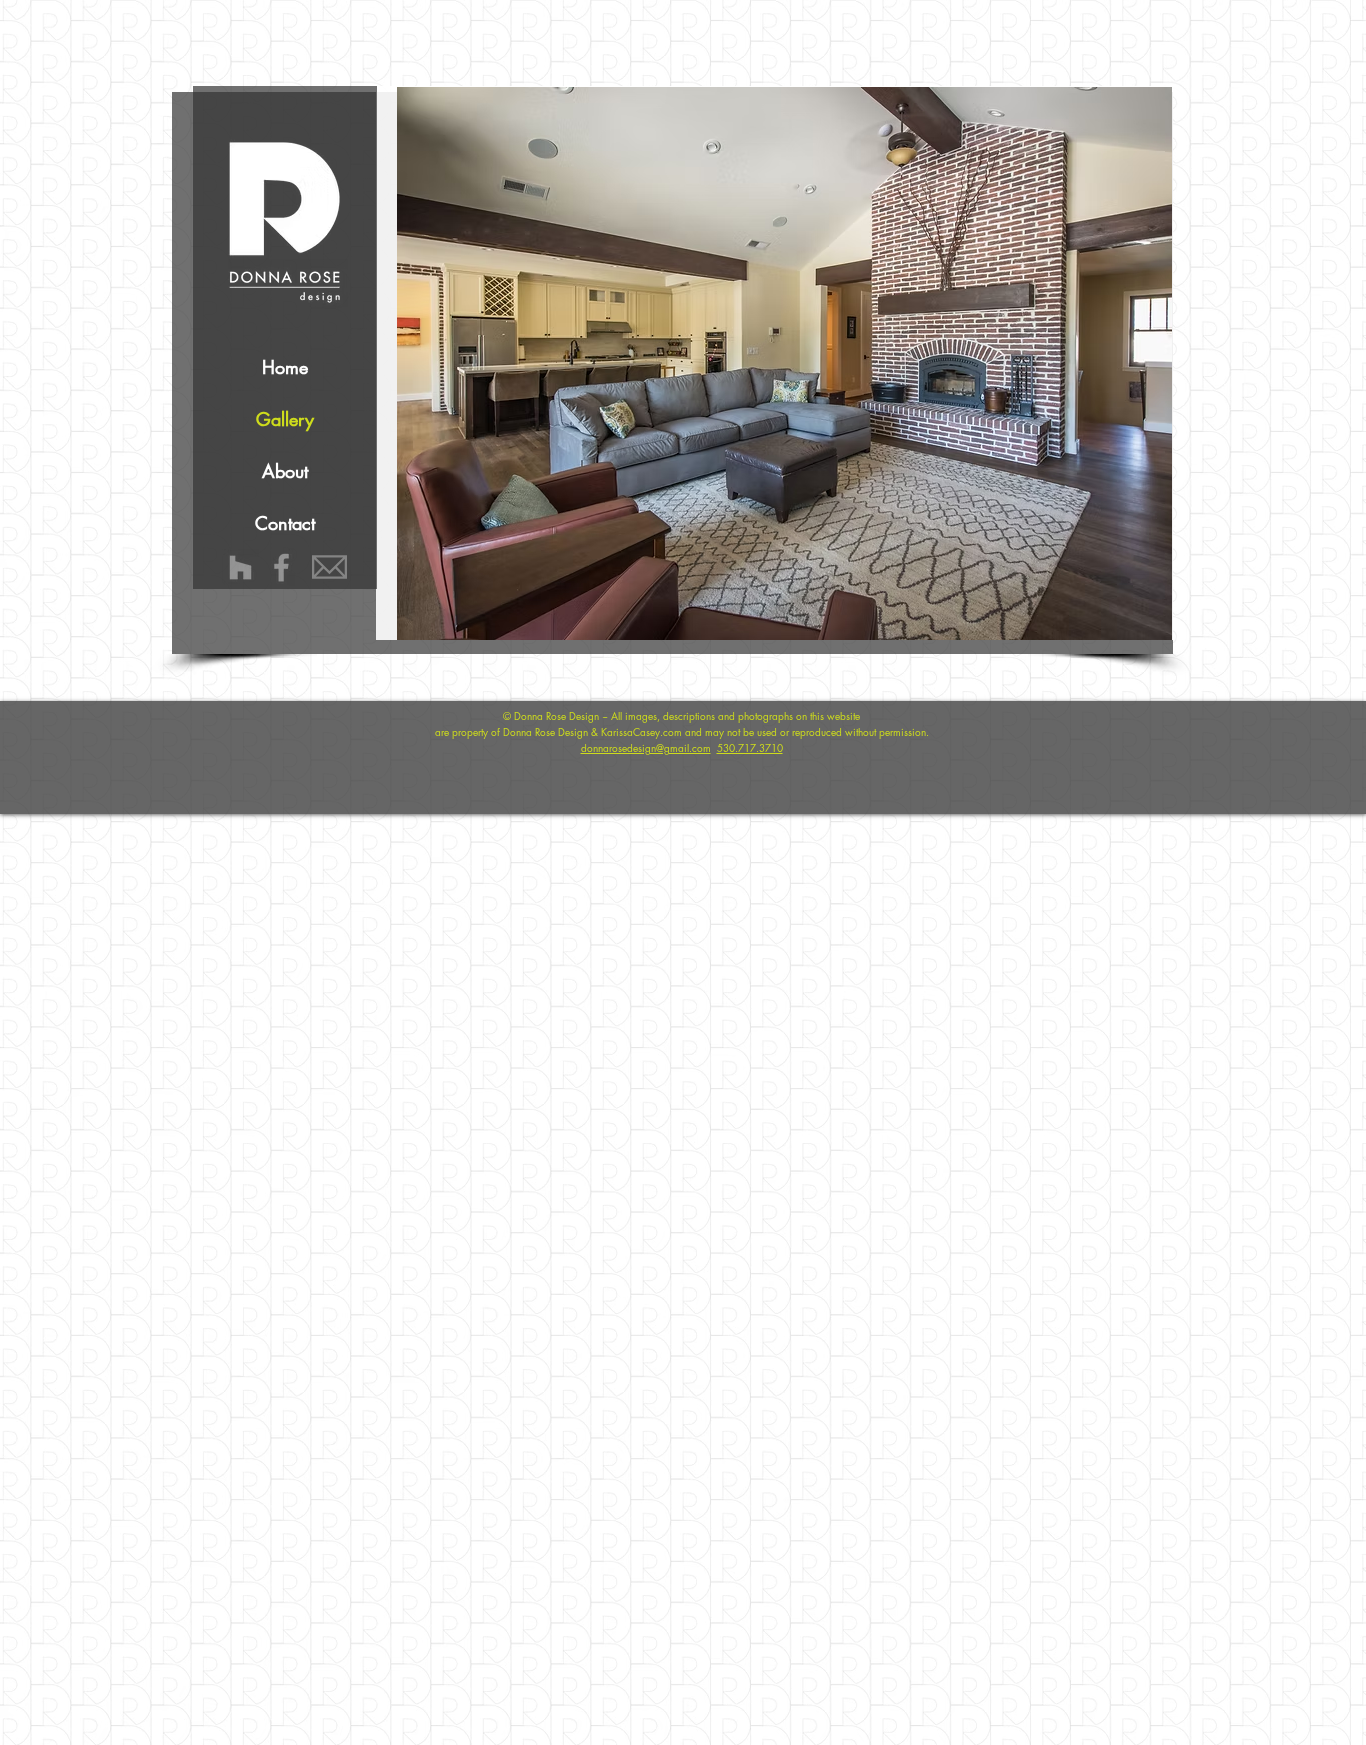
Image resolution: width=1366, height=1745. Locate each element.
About (285, 471)
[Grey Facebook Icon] (281, 567)
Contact (285, 523)
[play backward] (422, 363)
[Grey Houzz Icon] (240, 567)
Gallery (285, 419)
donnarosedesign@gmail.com (646, 747)
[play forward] (1147, 363)
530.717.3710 (750, 747)
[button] (811, 363)
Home (285, 367)
